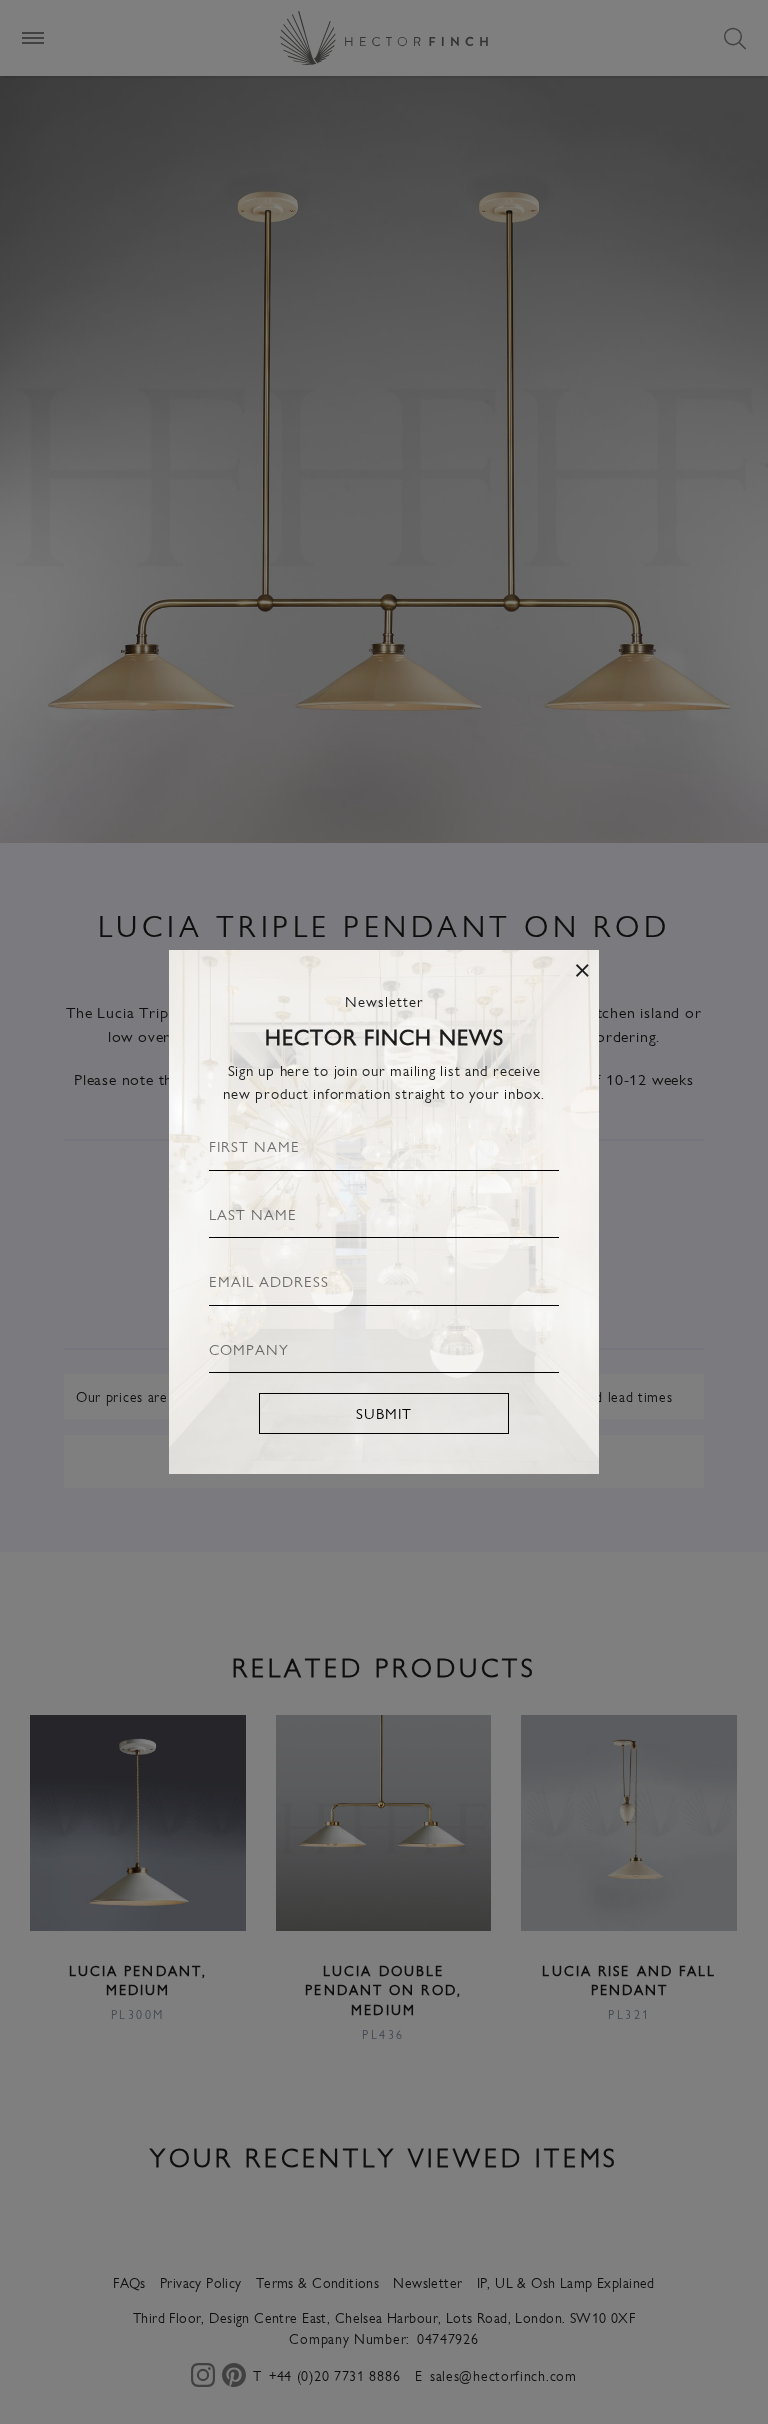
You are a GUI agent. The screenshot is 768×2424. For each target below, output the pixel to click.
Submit (384, 1412)
